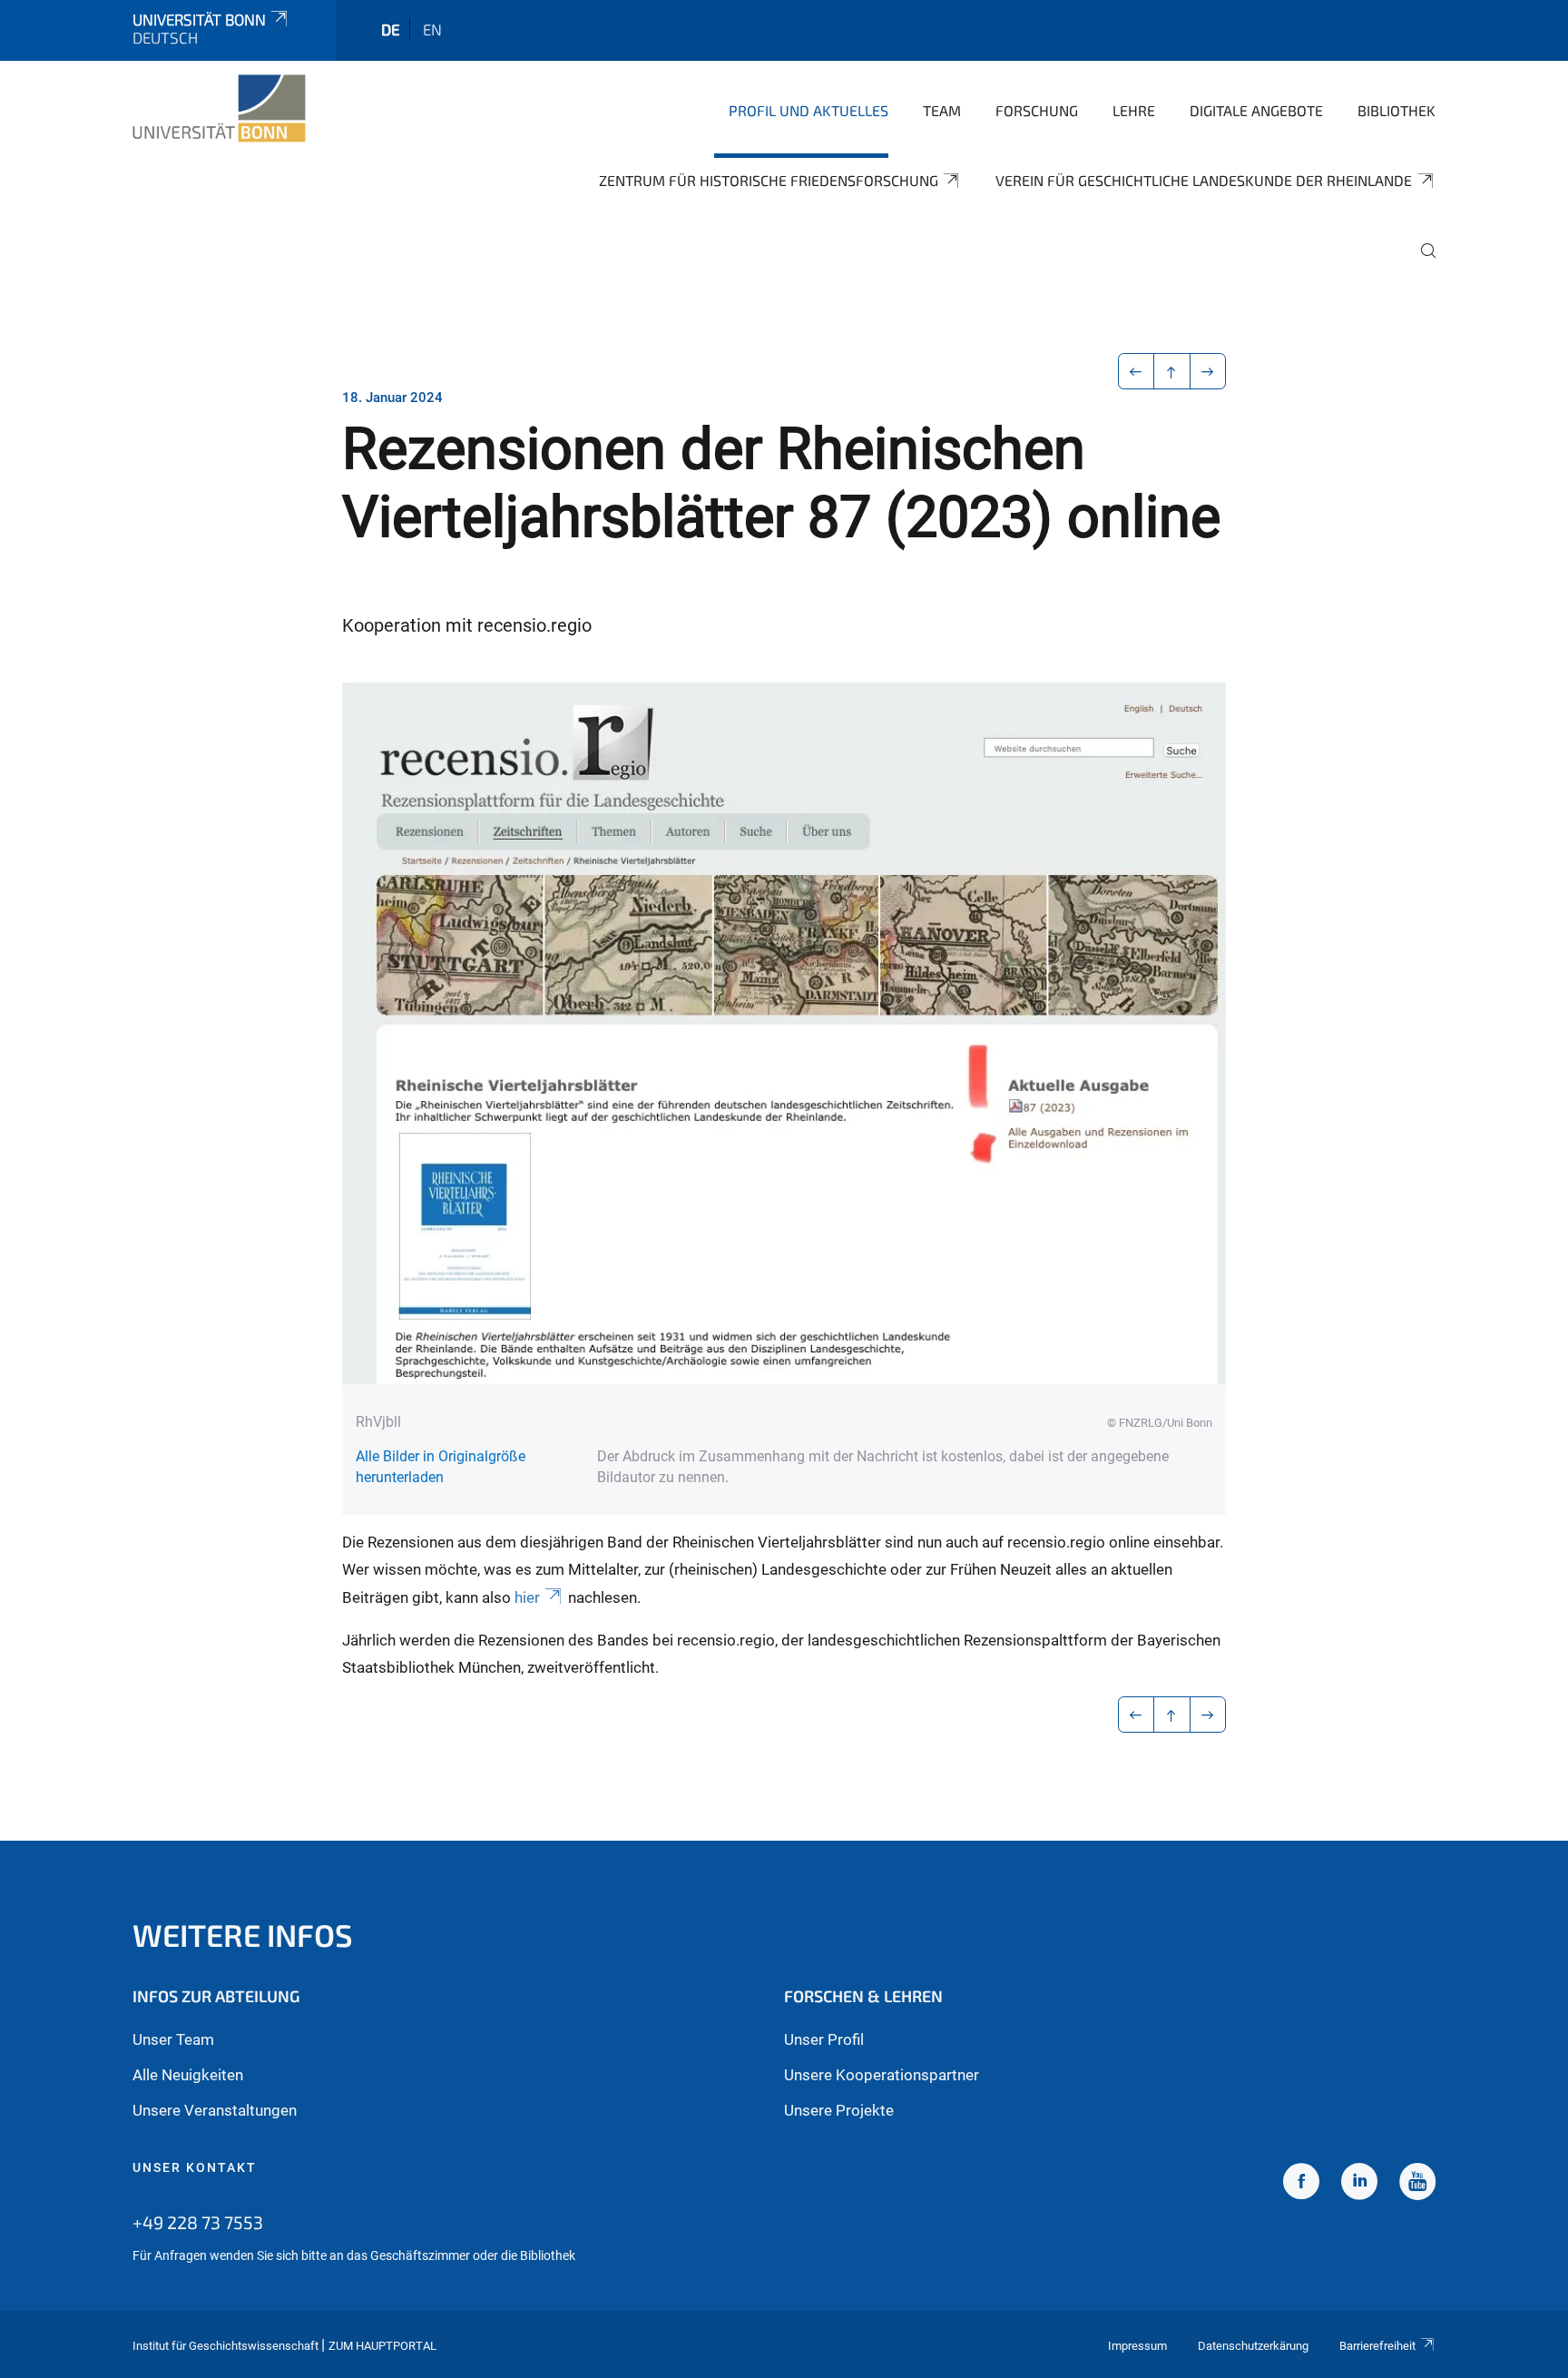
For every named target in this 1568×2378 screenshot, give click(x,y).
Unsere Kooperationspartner (882, 2075)
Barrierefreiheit (1377, 2346)
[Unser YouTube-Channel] (1417, 2184)
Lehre (1134, 110)
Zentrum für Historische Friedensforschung (769, 180)
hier (527, 1597)
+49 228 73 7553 (198, 2222)
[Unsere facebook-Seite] (1301, 2184)
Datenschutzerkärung (1253, 2346)
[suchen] (1421, 263)
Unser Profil (824, 2039)
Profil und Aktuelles (808, 110)
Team (942, 110)
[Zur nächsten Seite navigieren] (1208, 371)
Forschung (1037, 110)
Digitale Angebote (1256, 110)
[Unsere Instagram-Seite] (1359, 2184)
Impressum (1137, 2346)
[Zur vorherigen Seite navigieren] (1137, 371)
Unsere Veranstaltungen (215, 2110)
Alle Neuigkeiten (188, 2075)
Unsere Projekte (839, 2110)
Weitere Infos (243, 1935)
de (391, 29)
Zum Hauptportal (382, 2346)
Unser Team (173, 2039)
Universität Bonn (199, 19)
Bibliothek (1396, 110)
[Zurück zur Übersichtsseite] (1172, 371)
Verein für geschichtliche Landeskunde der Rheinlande (1204, 180)
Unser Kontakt (195, 2167)
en (432, 29)
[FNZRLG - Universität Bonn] (219, 109)
